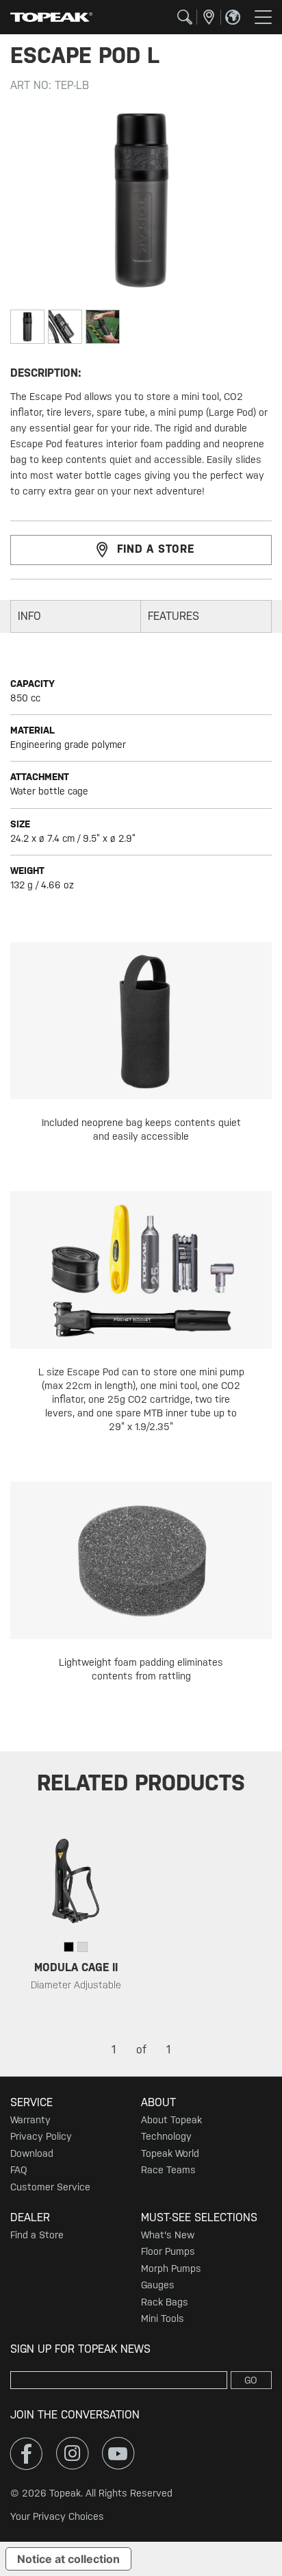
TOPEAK (51, 17)
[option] (76, 1923)
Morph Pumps (171, 2268)
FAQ (18, 2170)
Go (251, 2380)
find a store (156, 549)
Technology (166, 2136)
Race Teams (168, 2170)
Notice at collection (68, 2559)
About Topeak (171, 2120)
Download (32, 2153)
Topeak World (170, 2153)
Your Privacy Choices (57, 2516)
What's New (168, 2235)
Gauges (158, 2285)
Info (29, 616)
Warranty (30, 2120)
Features (174, 616)
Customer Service (50, 2187)
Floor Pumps (168, 2251)
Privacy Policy (41, 2136)
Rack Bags (165, 2302)
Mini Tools (163, 2318)
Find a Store (37, 2235)
